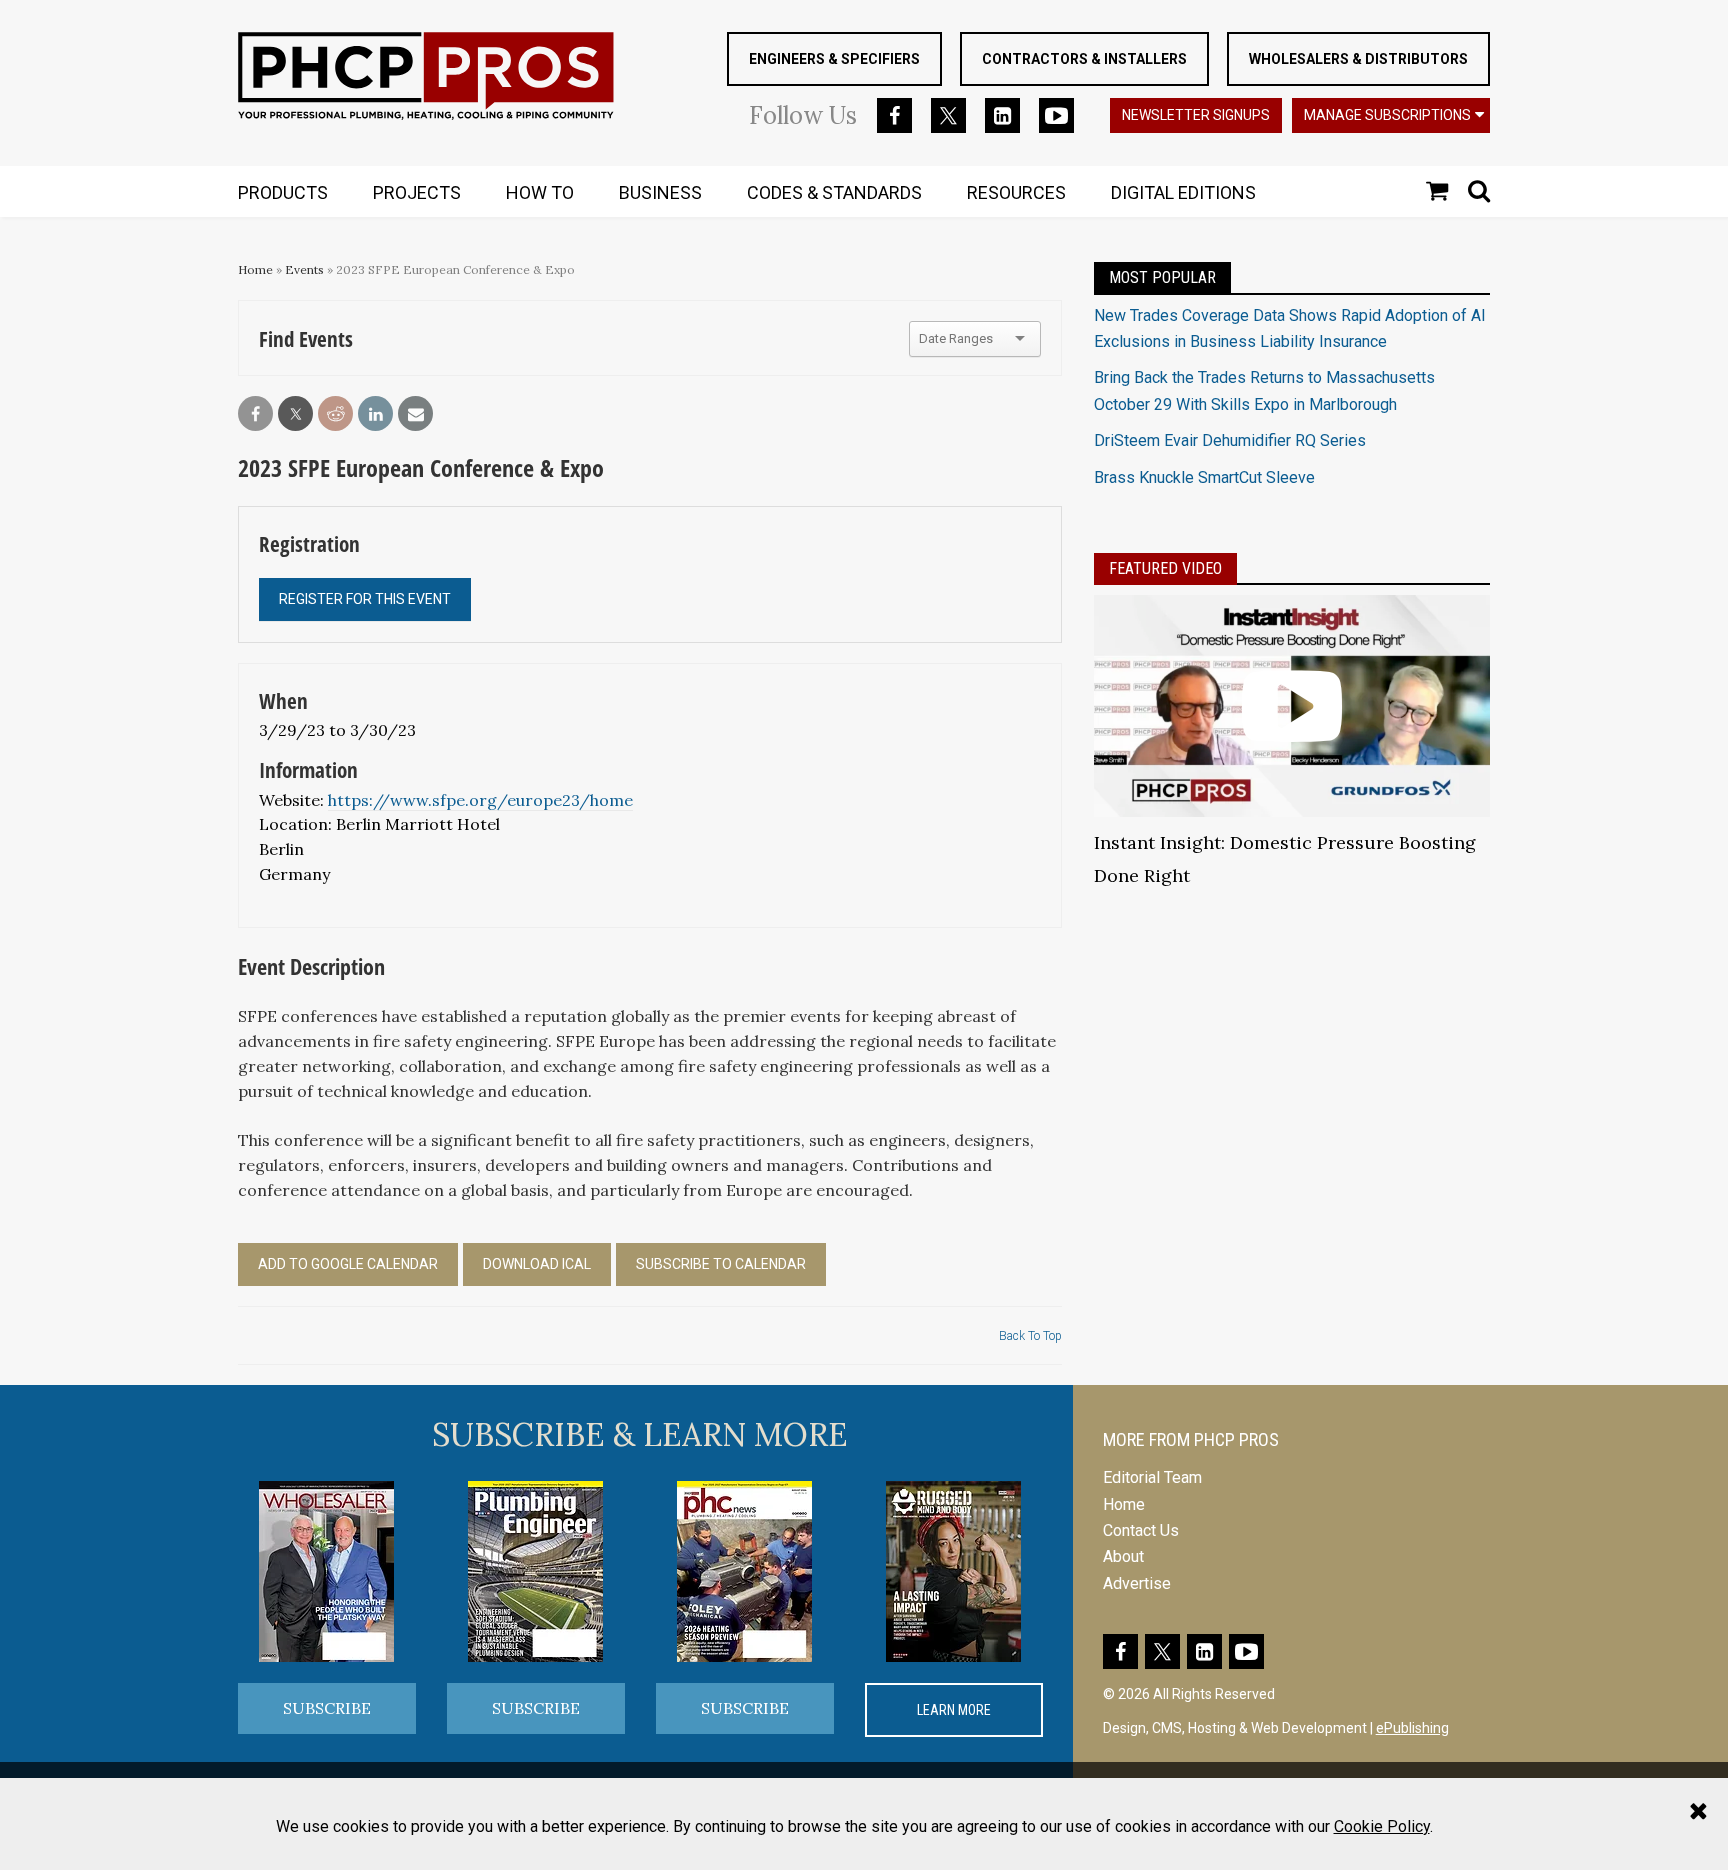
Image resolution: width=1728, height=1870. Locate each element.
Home (255, 269)
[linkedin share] (375, 414)
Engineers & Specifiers (834, 59)
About (1123, 1556)
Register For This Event (365, 599)
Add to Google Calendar (348, 1264)
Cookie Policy (1382, 1826)
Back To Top (1030, 1336)
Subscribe (327, 1708)
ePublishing (1412, 1728)
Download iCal (537, 1264)
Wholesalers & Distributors (1358, 59)
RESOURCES (1016, 192)
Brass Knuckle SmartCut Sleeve (1204, 477)
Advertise (1137, 1583)
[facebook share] (255, 414)
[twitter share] (295, 414)
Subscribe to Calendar (721, 1264)
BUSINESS (660, 192)
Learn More (954, 1710)
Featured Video (1165, 568)
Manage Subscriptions (1387, 115)
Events (304, 269)
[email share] (415, 414)
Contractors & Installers (1084, 59)
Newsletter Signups (1196, 115)
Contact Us (1141, 1530)
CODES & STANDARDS (834, 192)
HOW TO (540, 192)
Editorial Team (1152, 1477)
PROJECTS (417, 192)
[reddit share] (335, 414)
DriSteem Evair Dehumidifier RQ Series (1230, 440)
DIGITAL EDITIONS (1183, 192)
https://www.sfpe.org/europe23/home (480, 800)
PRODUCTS (283, 192)
